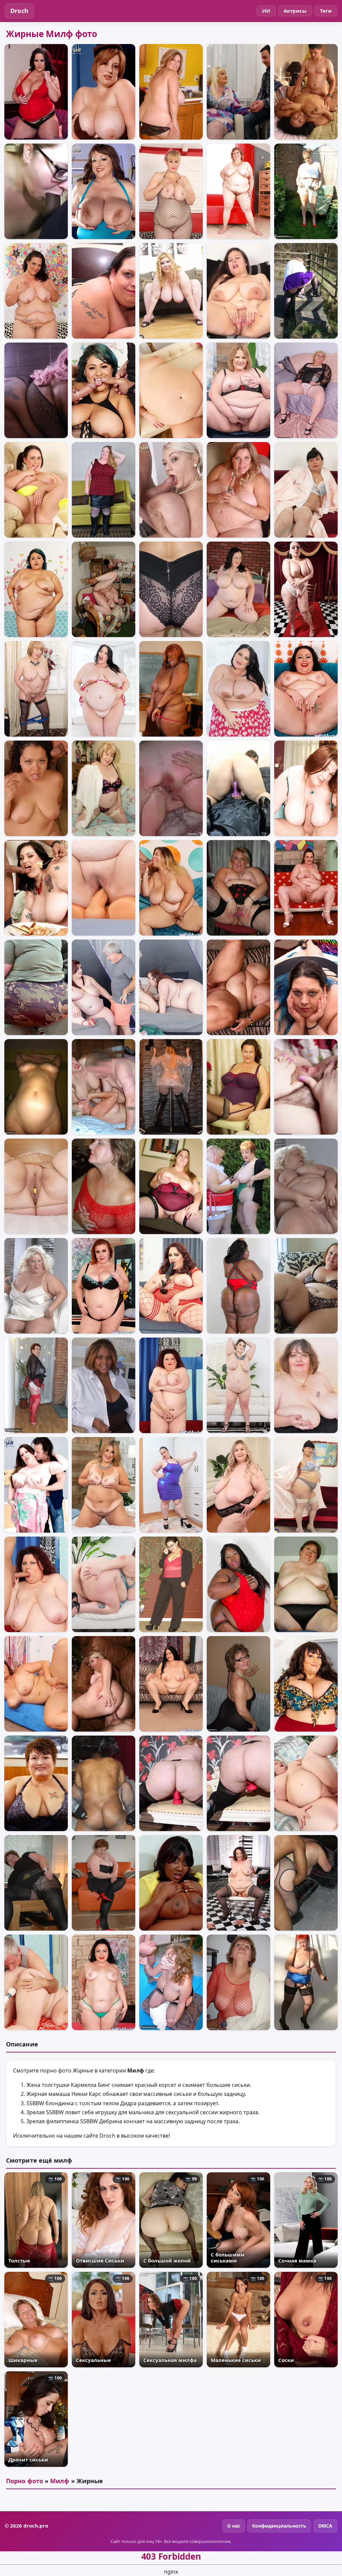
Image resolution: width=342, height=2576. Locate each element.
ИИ (266, 11)
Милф (60, 2481)
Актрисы (295, 11)
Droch (19, 11)
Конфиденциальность (279, 2526)
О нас (234, 2526)
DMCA (325, 2526)
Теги (326, 11)
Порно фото (25, 2481)
